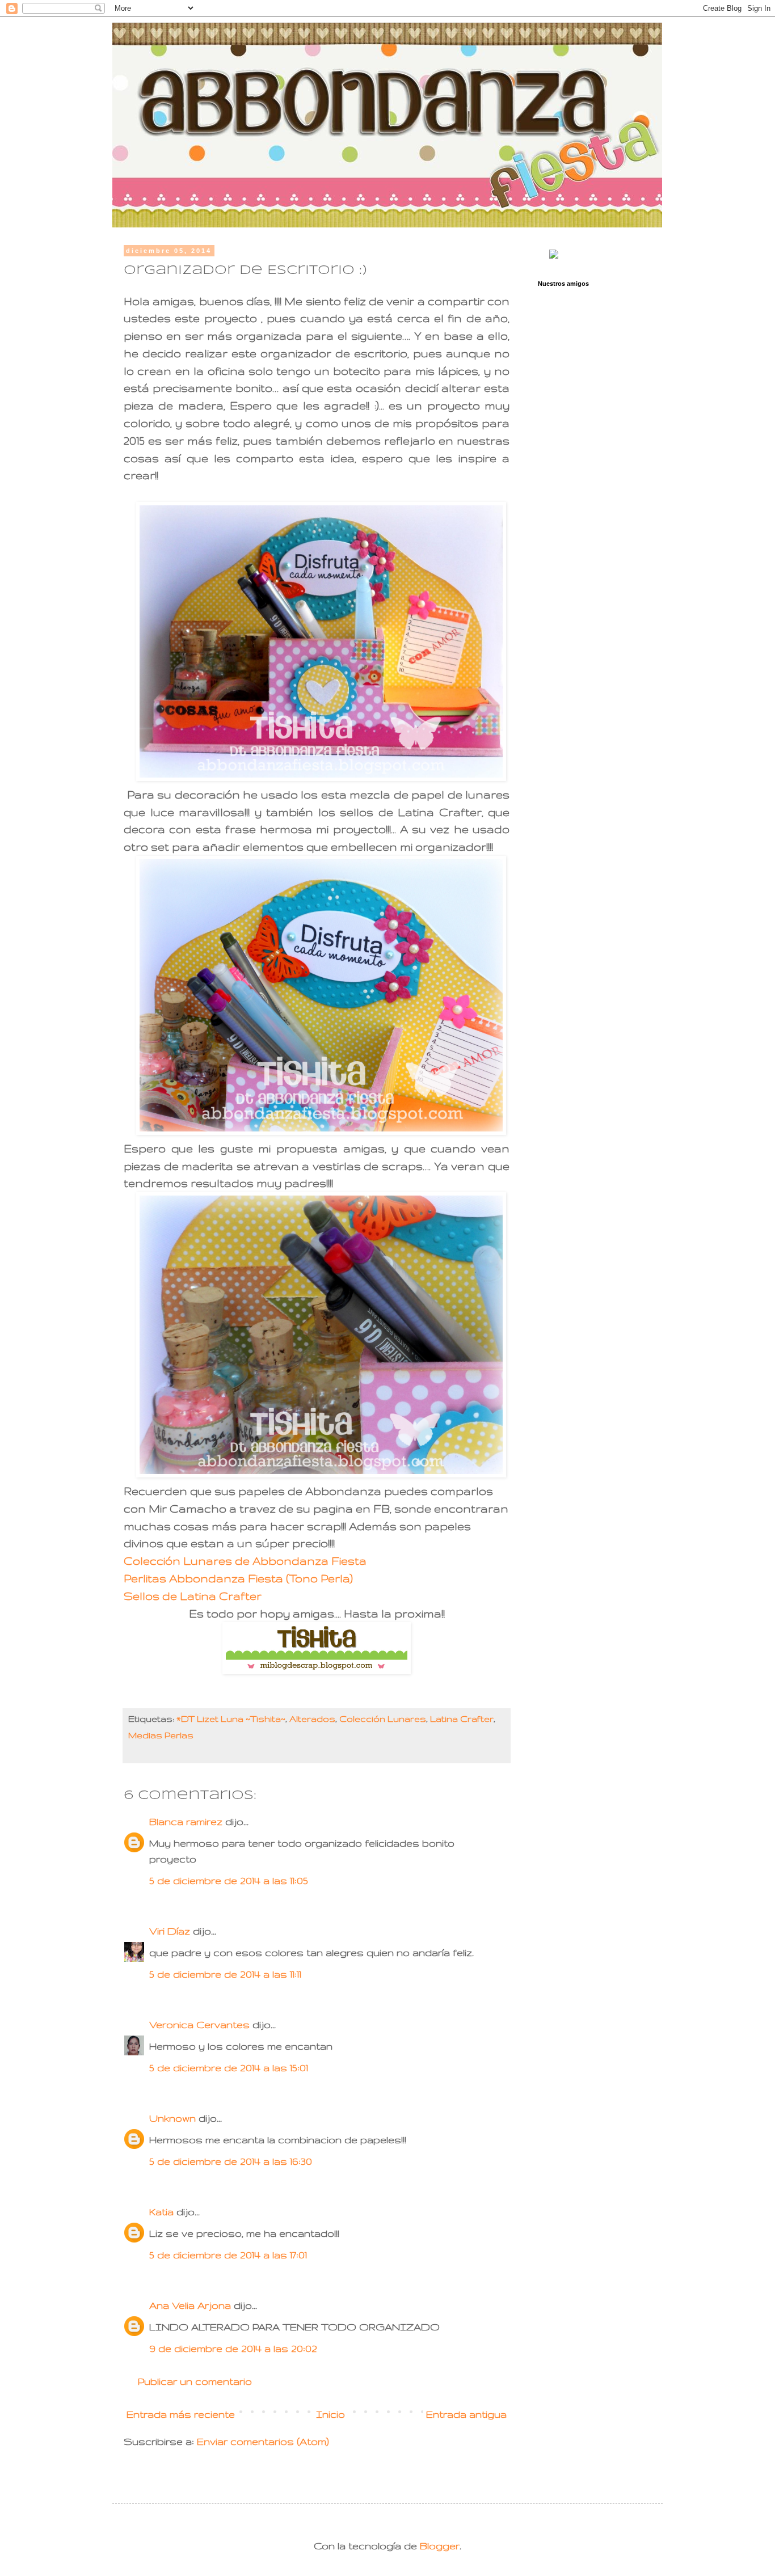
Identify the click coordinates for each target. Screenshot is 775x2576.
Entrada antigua (466, 2414)
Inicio (330, 2414)
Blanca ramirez (186, 1821)
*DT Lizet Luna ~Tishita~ (231, 1719)
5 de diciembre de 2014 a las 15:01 (229, 2068)
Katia (161, 2212)
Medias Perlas (161, 1735)
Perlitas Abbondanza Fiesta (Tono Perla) (238, 1578)
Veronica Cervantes (199, 2024)
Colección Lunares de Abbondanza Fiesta (245, 1561)
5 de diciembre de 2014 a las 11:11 (225, 1974)
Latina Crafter (462, 1719)
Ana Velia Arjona (190, 2305)
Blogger (440, 2546)
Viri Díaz (170, 1931)
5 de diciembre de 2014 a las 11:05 (229, 1880)
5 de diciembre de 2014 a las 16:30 (231, 2161)
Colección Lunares (383, 1719)
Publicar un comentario (195, 2381)
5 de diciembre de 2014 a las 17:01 (228, 2255)
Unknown (172, 2118)
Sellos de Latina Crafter (193, 1596)
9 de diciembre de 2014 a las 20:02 (233, 2348)
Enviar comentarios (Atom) (263, 2441)
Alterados (312, 1719)
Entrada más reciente (181, 2414)
